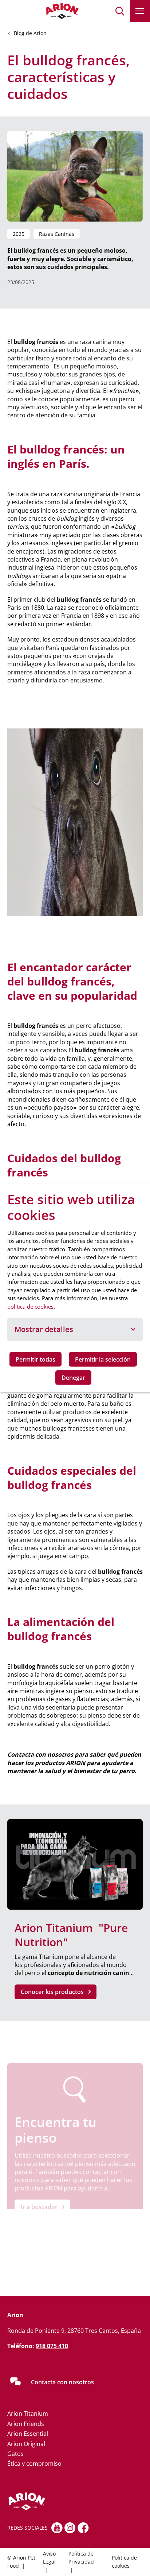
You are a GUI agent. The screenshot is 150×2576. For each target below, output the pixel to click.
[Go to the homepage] (53, 2502)
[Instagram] (70, 2528)
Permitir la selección (103, 1359)
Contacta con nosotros (62, 2382)
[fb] (83, 2528)
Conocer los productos (52, 1992)
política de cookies (30, 1306)
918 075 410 (52, 2346)
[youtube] (57, 2528)
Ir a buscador (39, 2207)
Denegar (73, 1378)
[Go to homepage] (44, 11)
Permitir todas (35, 1359)
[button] (120, 11)
